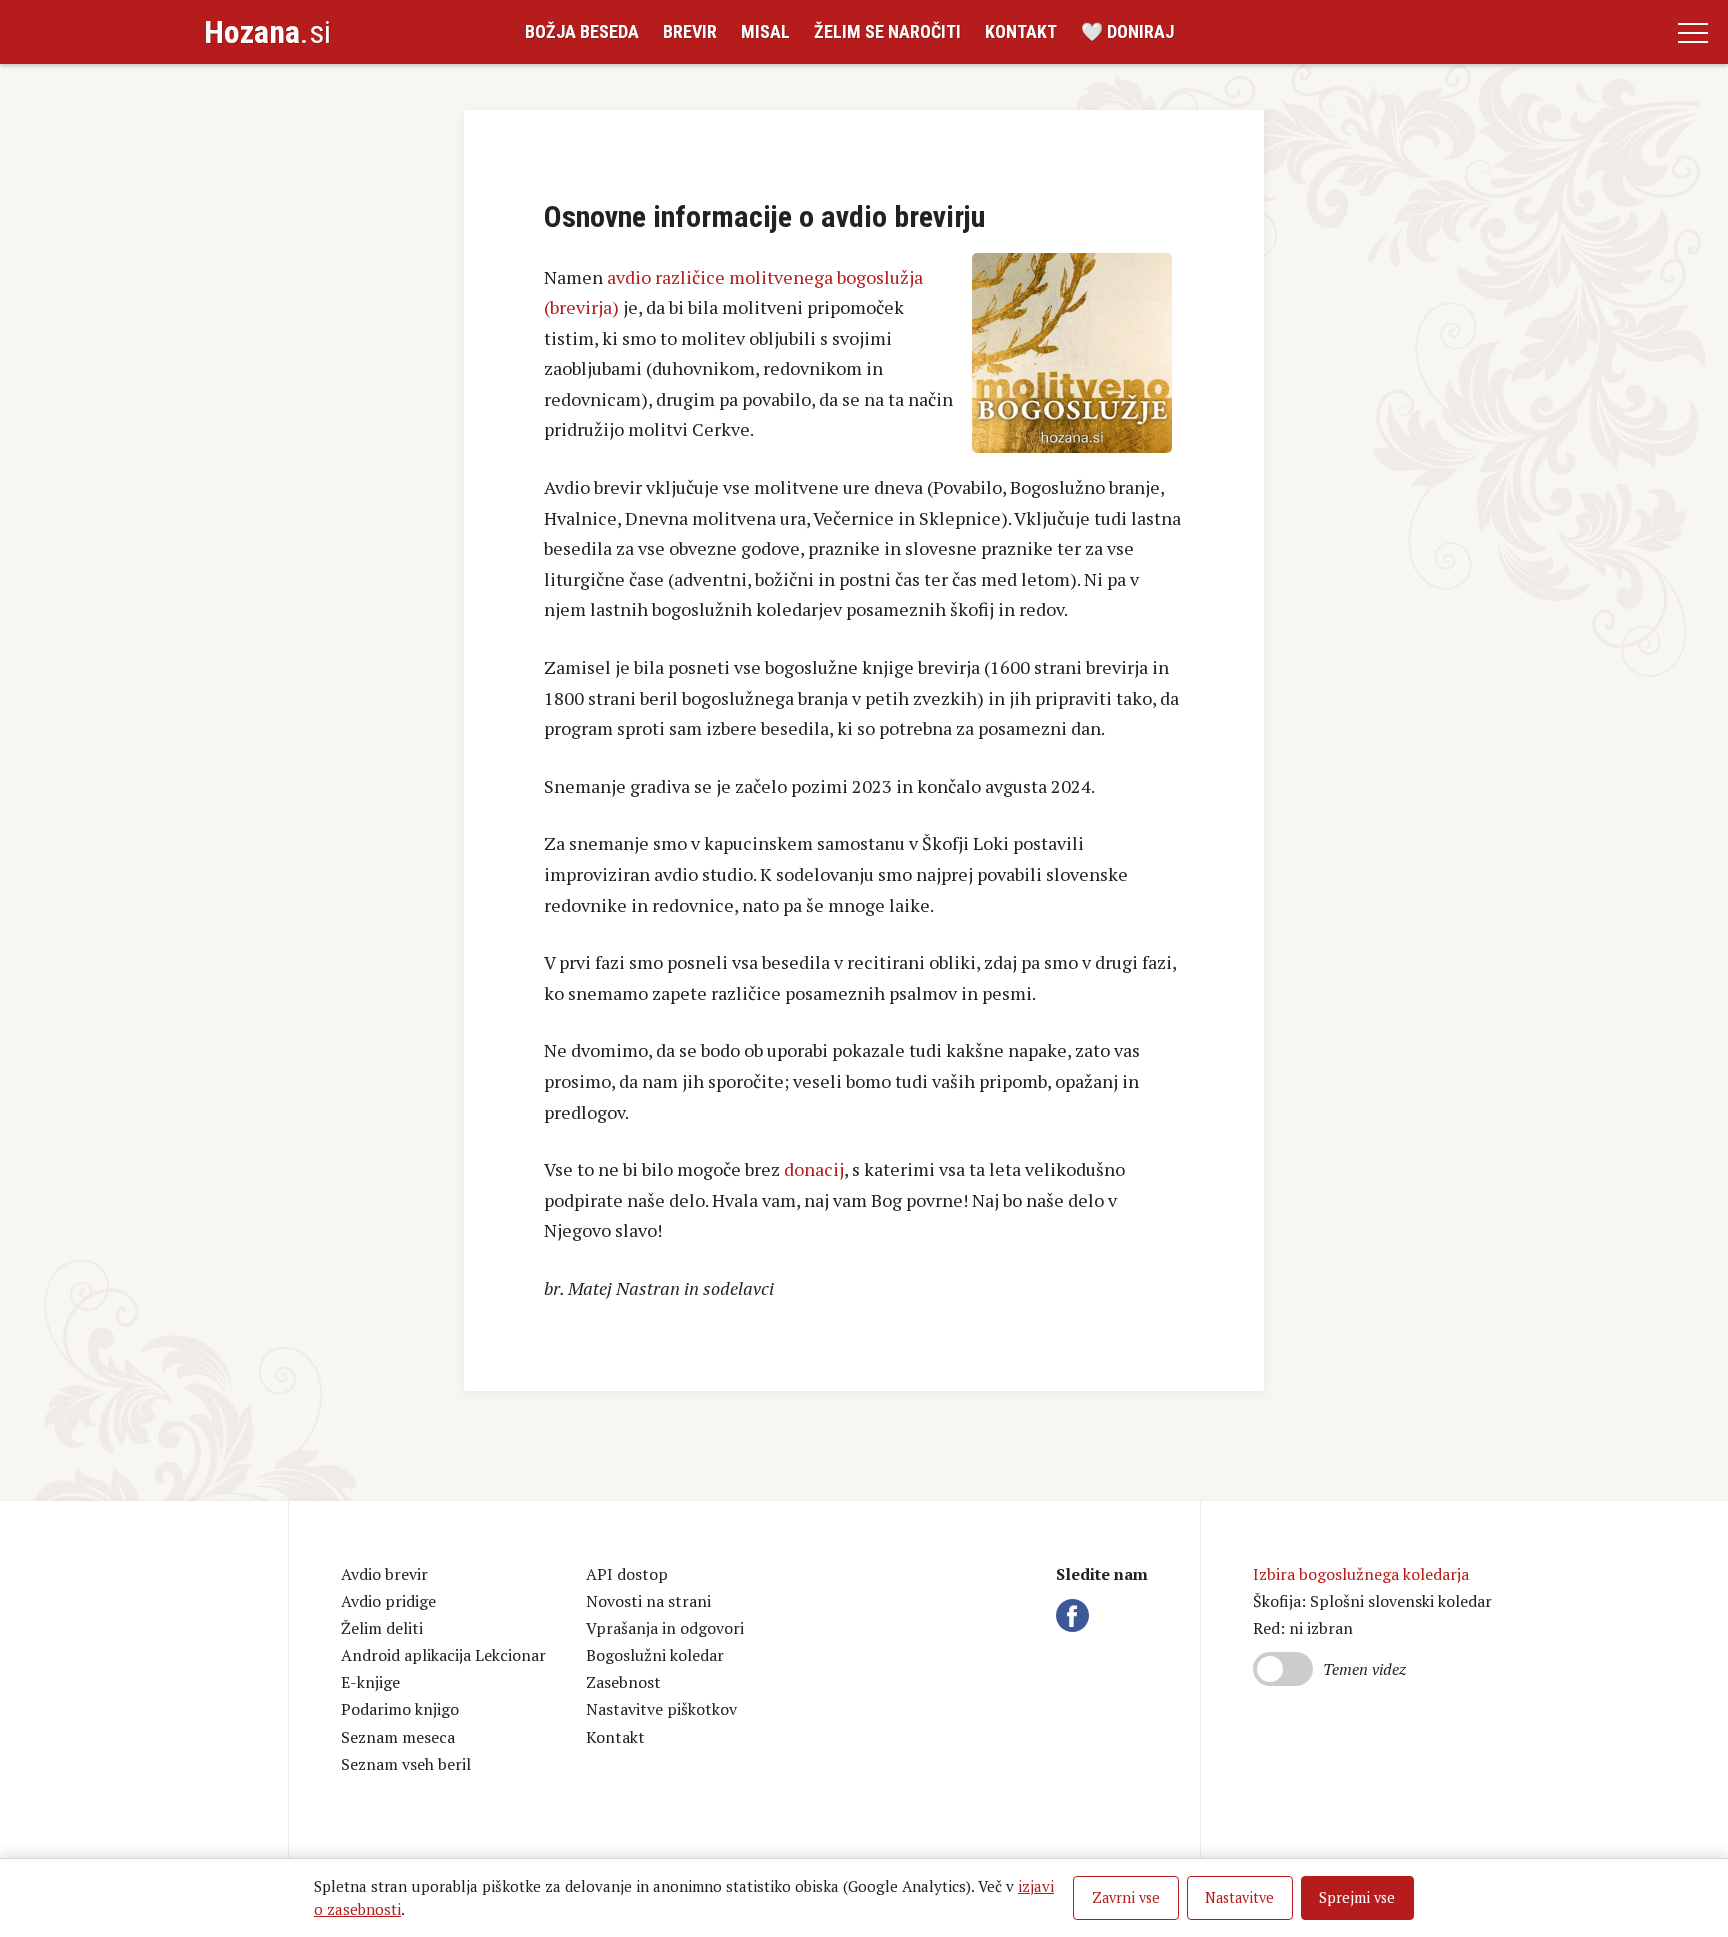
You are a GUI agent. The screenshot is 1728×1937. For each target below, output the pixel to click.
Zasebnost (623, 1682)
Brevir (690, 31)
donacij (814, 1169)
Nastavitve (1239, 1897)
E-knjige (370, 1682)
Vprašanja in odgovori (665, 1628)
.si (267, 32)
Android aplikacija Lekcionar (443, 1655)
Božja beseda (582, 31)
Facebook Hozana (1076, 1616)
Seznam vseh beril (406, 1764)
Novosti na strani (648, 1601)
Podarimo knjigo (400, 1709)
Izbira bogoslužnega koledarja (1361, 1574)
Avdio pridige (388, 1601)
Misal (765, 31)
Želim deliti (382, 1628)
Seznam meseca (398, 1737)
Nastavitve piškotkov (661, 1709)
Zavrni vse (1126, 1897)
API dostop (627, 1574)
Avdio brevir (384, 1574)
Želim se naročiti (887, 31)
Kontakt (1021, 31)
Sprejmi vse (1357, 1897)
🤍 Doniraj (1127, 31)
